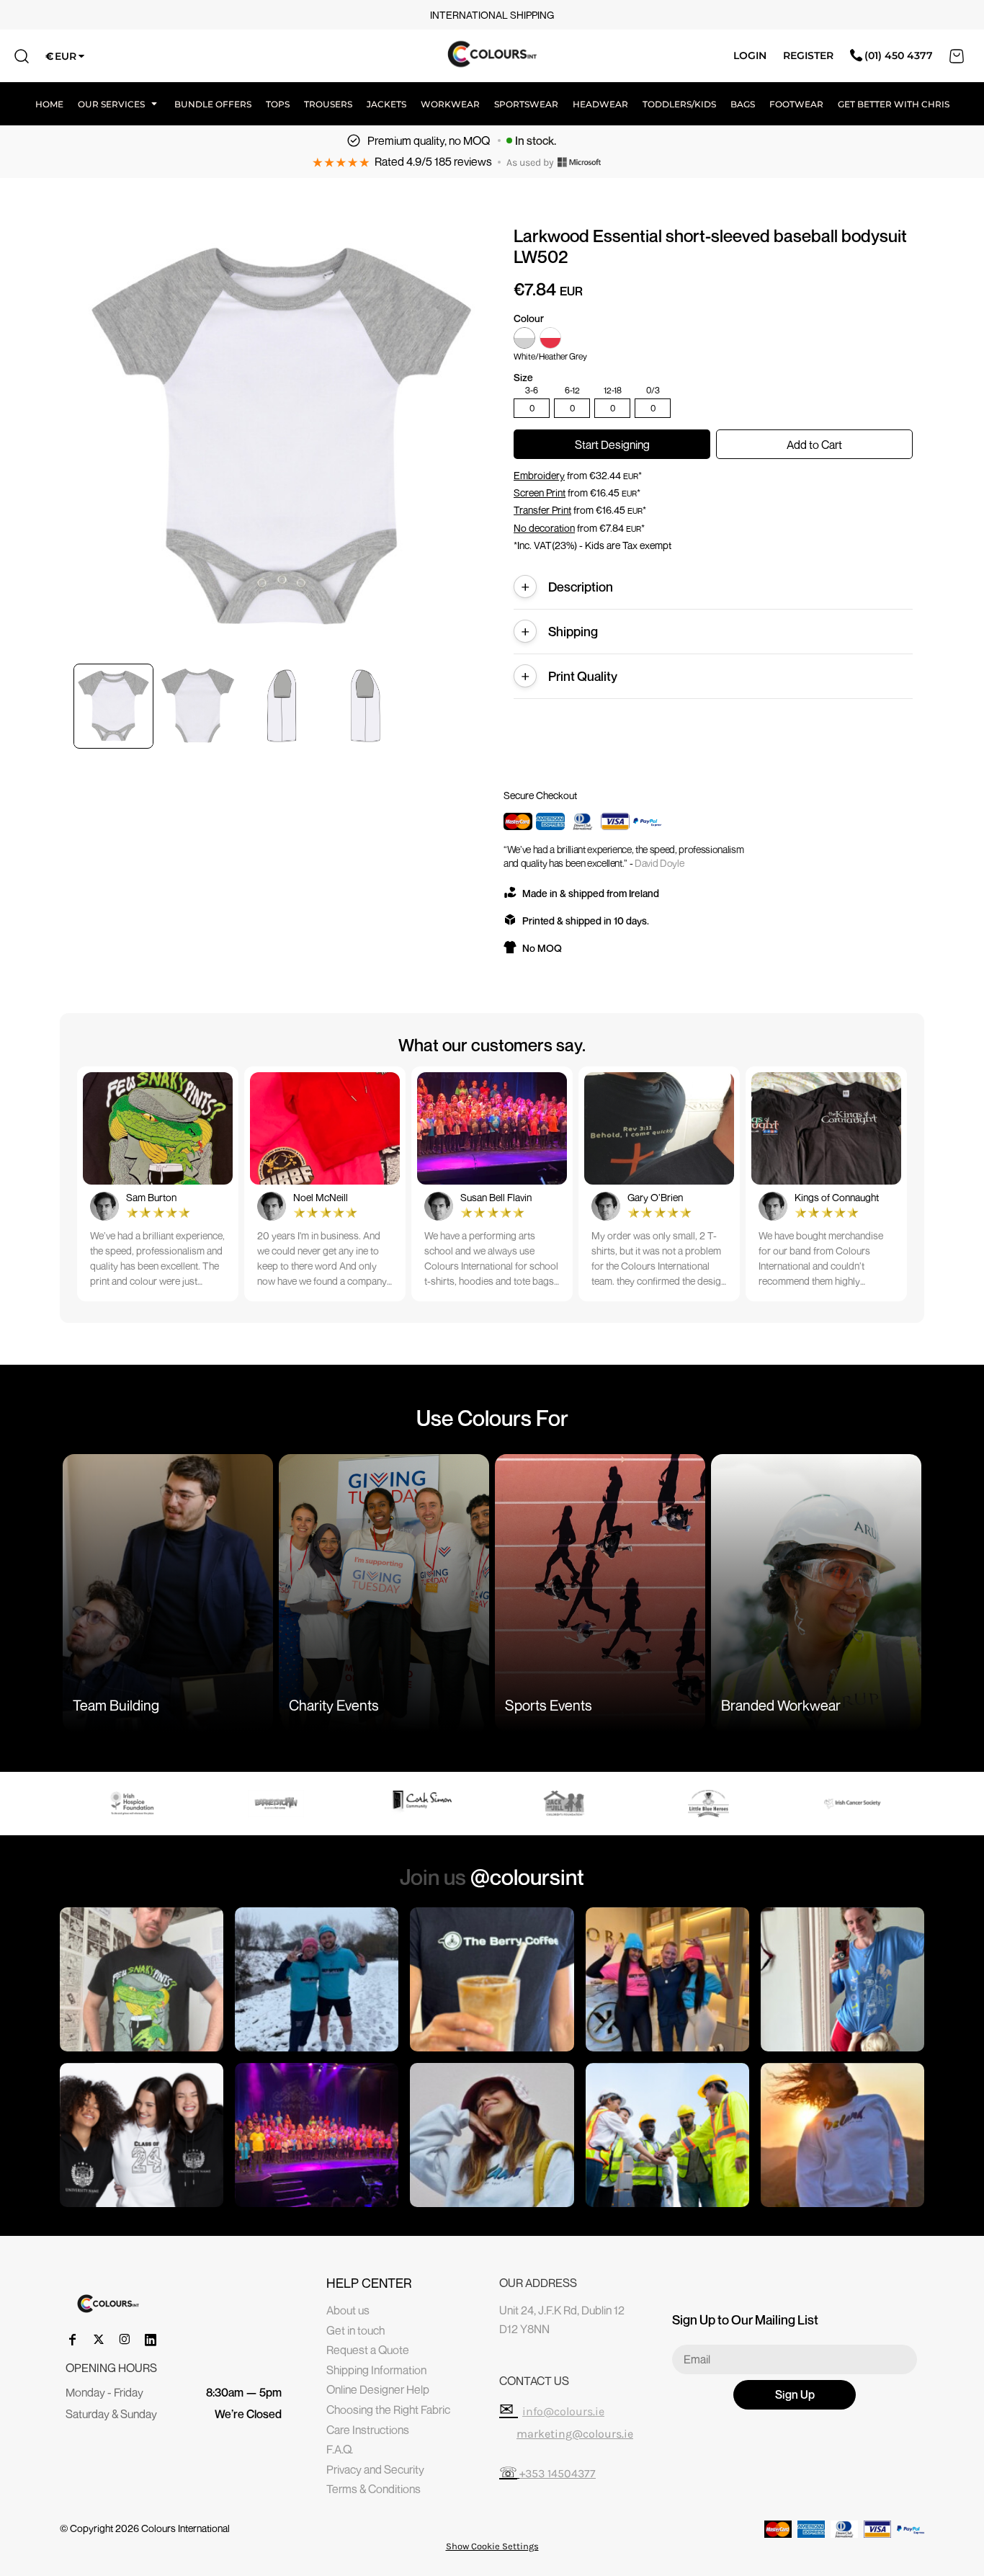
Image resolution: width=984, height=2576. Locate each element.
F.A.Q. (340, 2449)
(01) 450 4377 (899, 55)
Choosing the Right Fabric (388, 2410)
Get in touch (355, 2330)
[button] (119, 104)
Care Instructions (368, 2430)
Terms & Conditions (374, 2489)
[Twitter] (99, 2340)
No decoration (544, 528)
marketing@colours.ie (575, 2434)
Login (750, 55)
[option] (132, 1804)
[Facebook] (73, 2340)
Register (808, 55)
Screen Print (540, 493)
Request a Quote (368, 2350)
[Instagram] (125, 2340)
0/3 (653, 391)
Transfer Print (542, 510)
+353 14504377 (558, 2473)
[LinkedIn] (151, 2340)
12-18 (613, 391)
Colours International (185, 2528)
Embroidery (539, 475)
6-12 (572, 391)
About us (348, 2310)
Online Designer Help (378, 2389)
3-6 (532, 391)
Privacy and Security (375, 2469)
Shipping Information (376, 2370)
